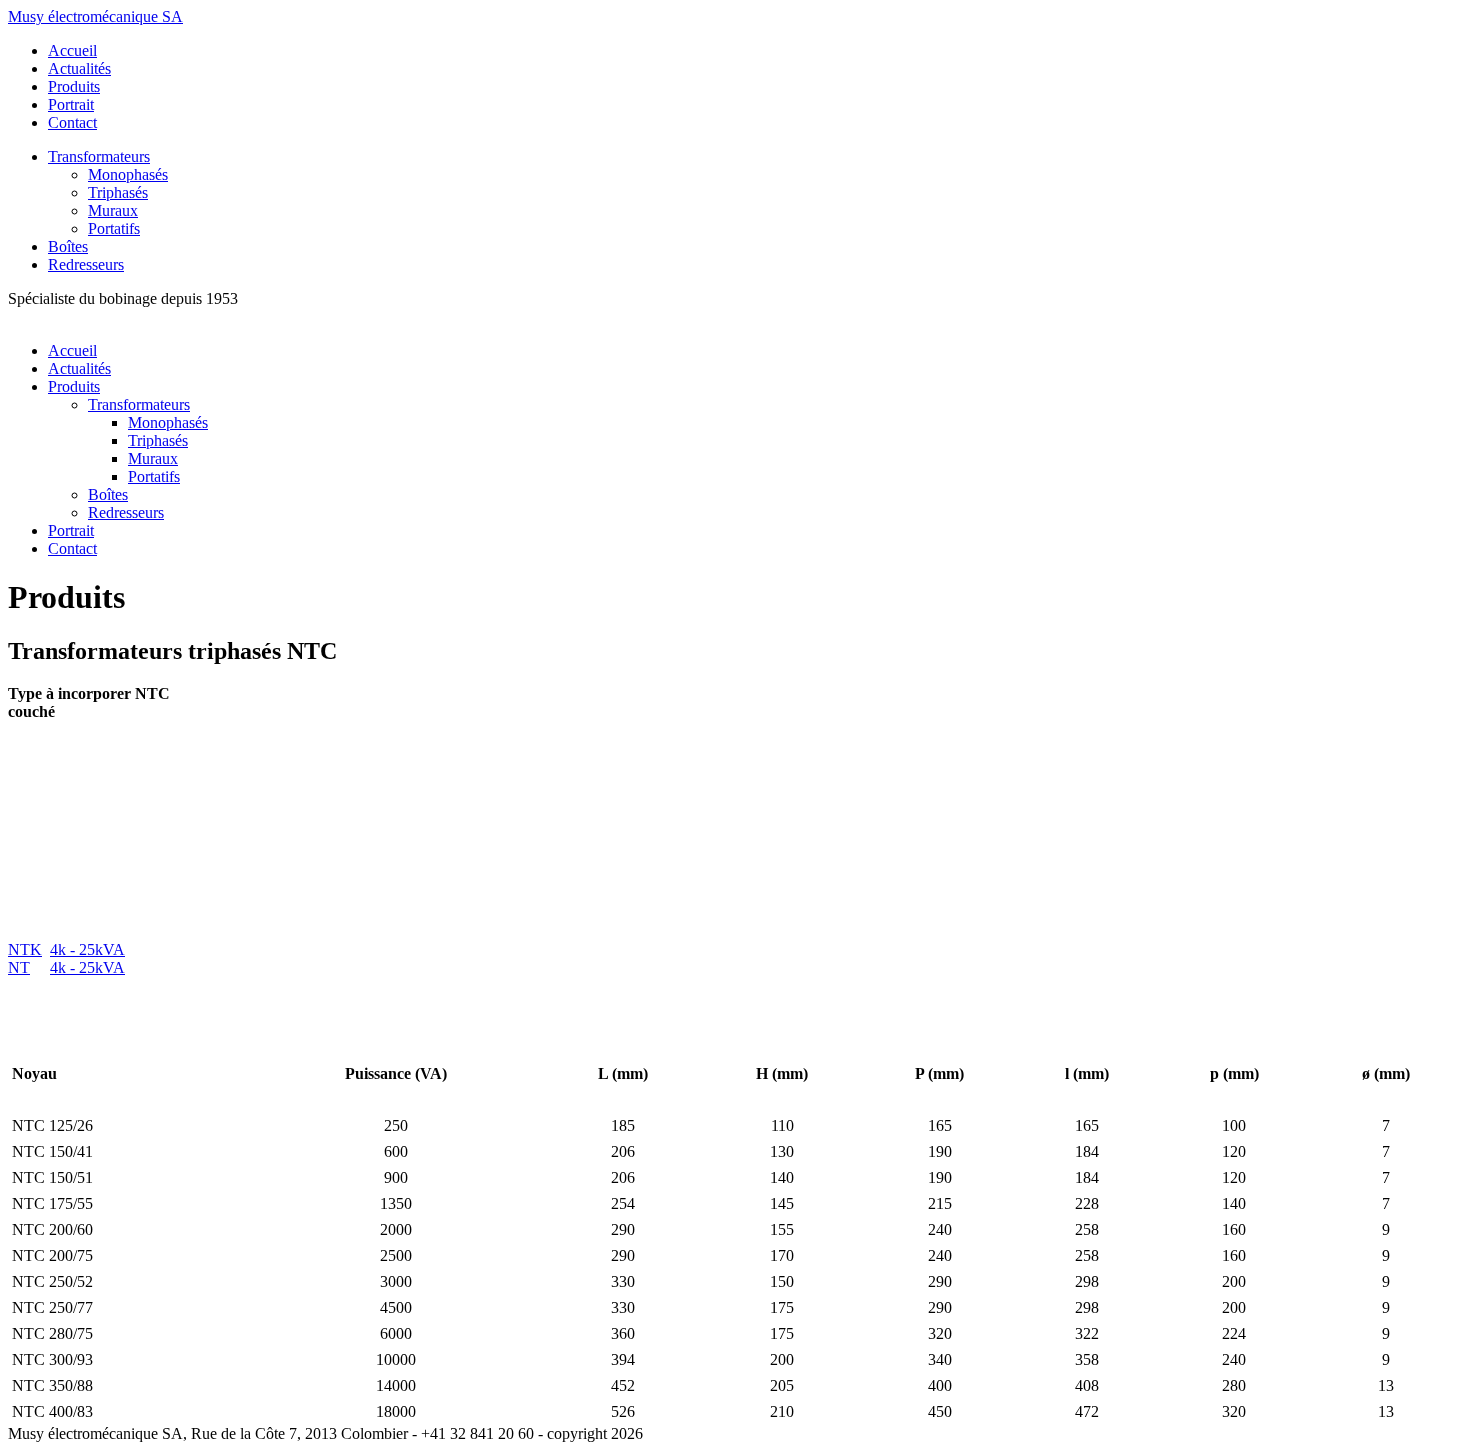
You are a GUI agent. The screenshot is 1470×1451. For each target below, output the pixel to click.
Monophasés (128, 174)
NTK (25, 949)
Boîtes (68, 246)
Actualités (79, 68)
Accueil (72, 50)
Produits (74, 86)
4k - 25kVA (87, 949)
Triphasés (118, 192)
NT (19, 967)
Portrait (71, 104)
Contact (72, 122)
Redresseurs (86, 264)
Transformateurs (99, 156)
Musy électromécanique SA (95, 16)
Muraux (113, 210)
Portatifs (114, 228)
